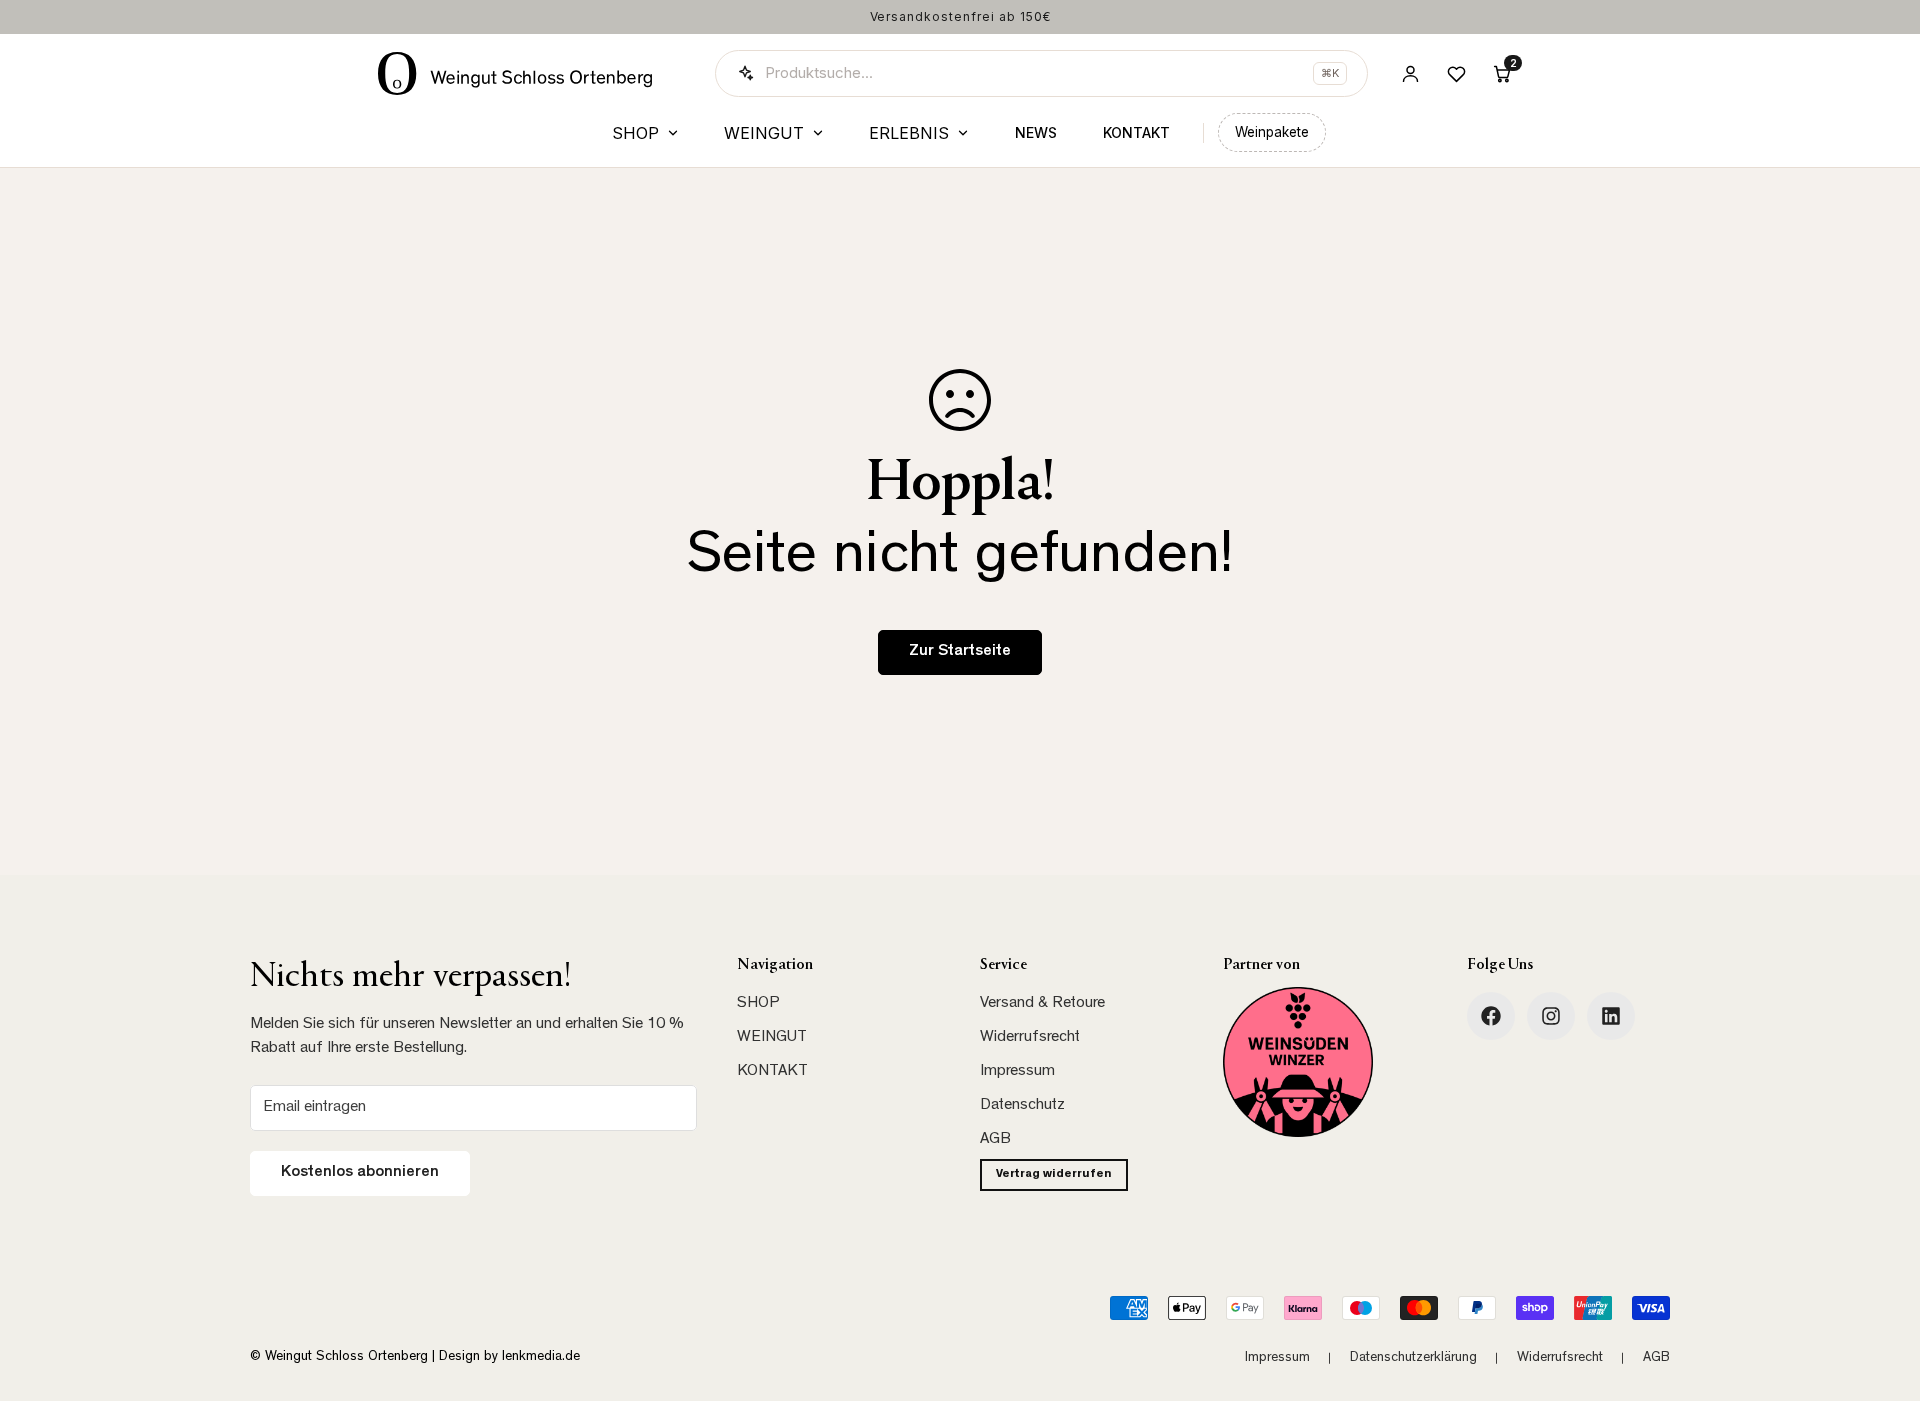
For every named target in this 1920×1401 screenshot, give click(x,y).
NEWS (1036, 132)
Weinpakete (1272, 132)
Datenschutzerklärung (1413, 1358)
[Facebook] (1491, 1016)
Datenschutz (1022, 1106)
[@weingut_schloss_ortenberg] (1551, 1016)
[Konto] (1410, 73)
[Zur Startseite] (515, 73)
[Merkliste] (1456, 73)
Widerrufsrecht (1030, 1038)
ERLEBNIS (909, 133)
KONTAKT (1136, 132)
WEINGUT (764, 133)
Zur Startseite (960, 652)
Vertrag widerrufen (1054, 1175)
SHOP (635, 133)
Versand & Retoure (1042, 1004)
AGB (995, 1140)
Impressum (1017, 1072)
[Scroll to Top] (1881, 1292)
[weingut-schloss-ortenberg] (1611, 1016)
